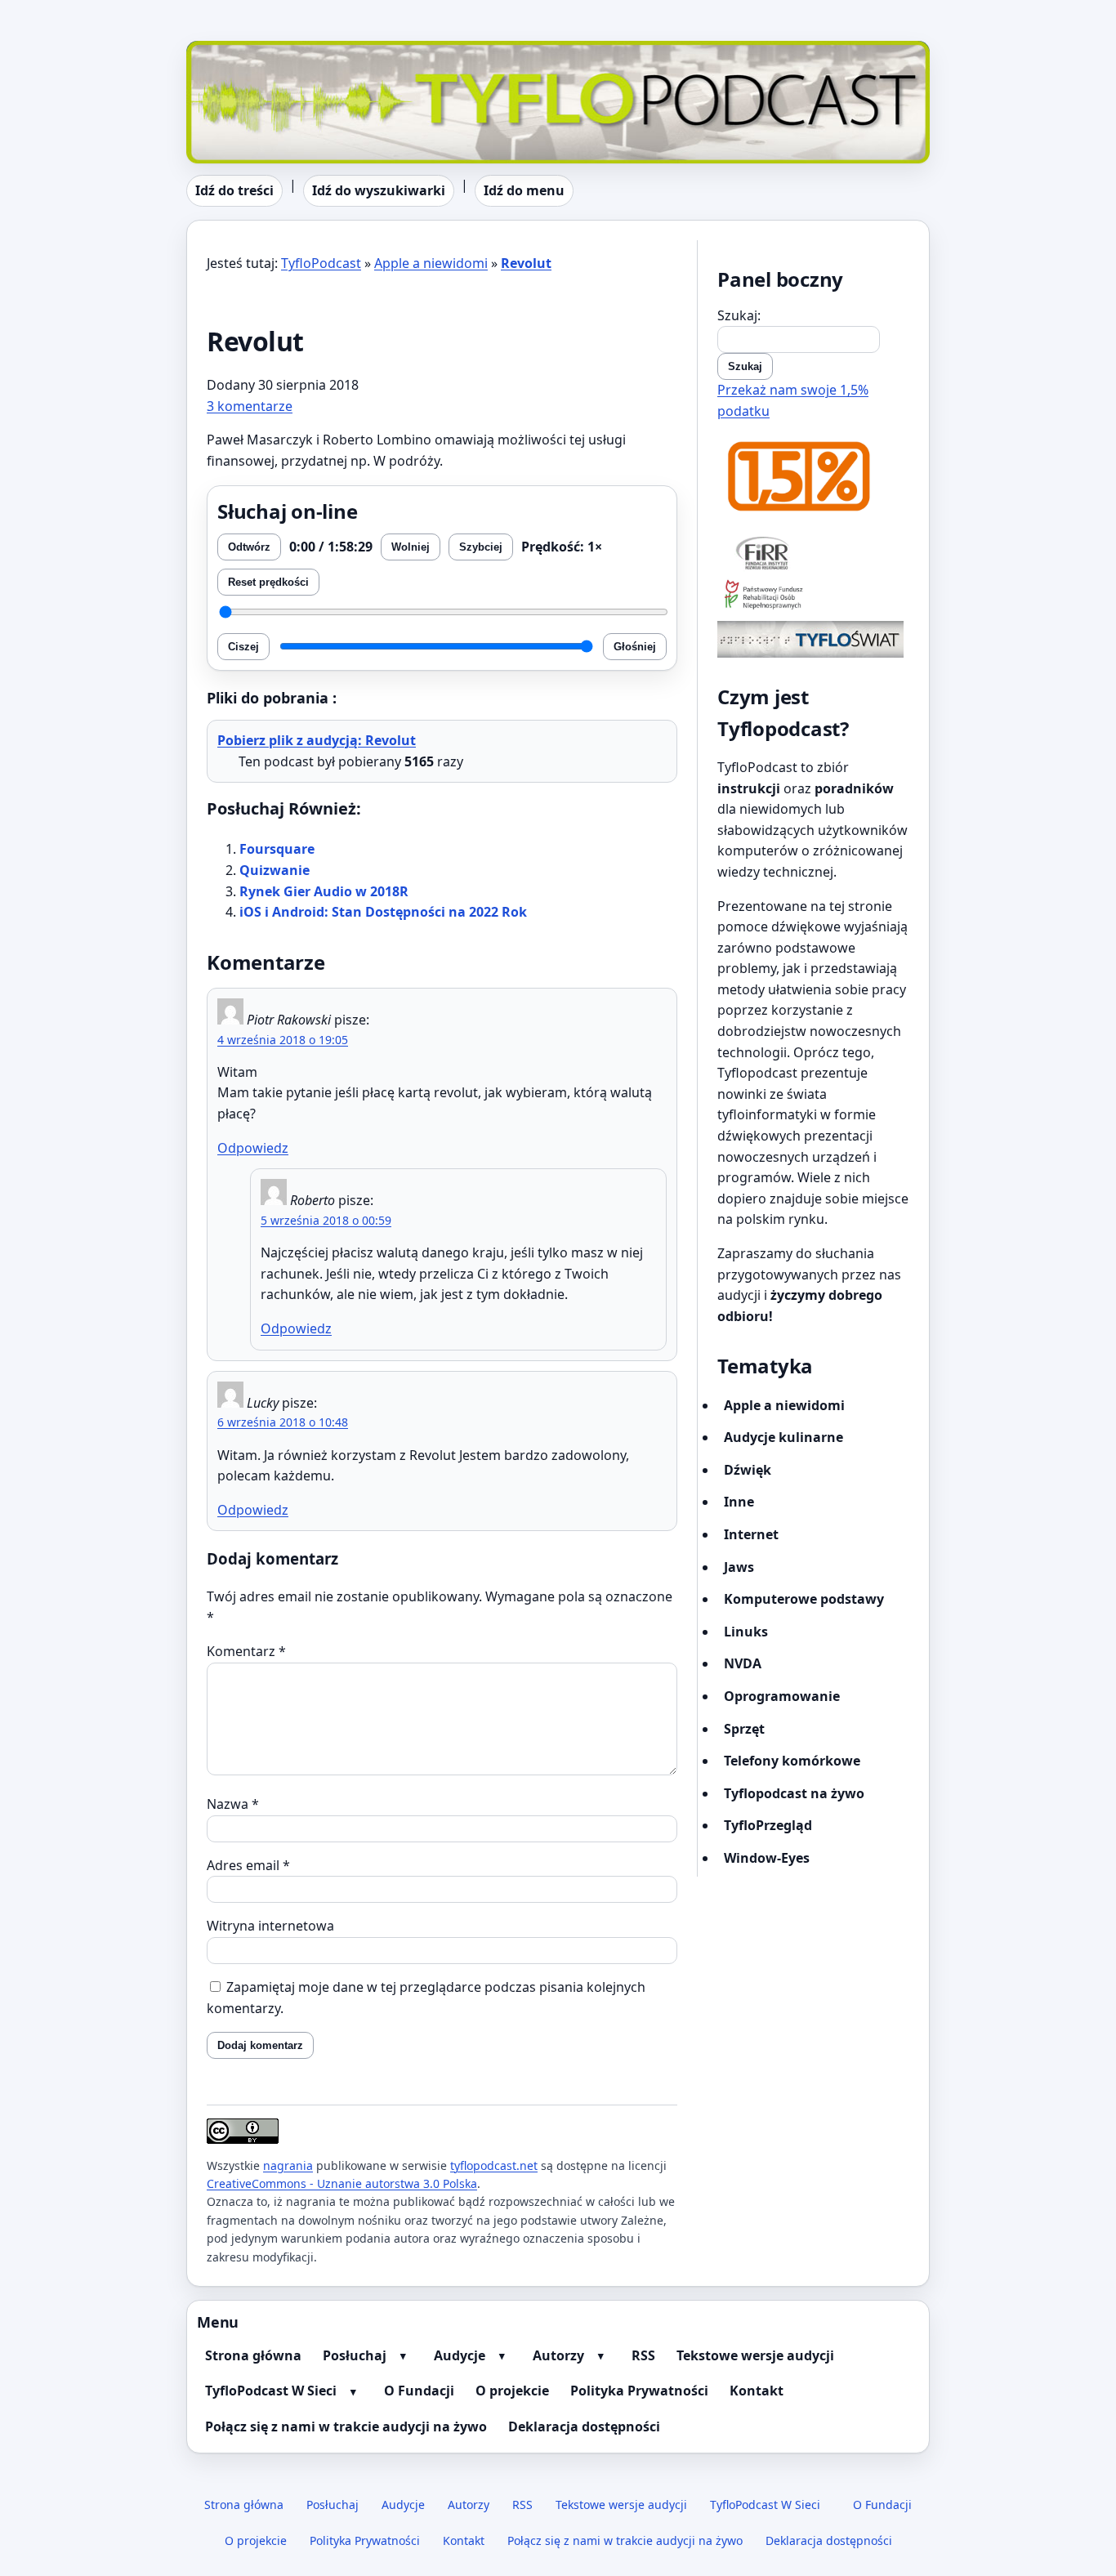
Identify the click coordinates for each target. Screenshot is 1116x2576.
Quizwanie (275, 870)
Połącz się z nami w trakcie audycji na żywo (346, 2426)
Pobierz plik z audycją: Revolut (317, 740)
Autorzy (558, 2355)
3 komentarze (250, 406)
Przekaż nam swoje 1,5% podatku (793, 400)
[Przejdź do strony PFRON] (813, 596)
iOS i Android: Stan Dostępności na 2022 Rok (383, 912)
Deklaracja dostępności (584, 2426)
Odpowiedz (253, 1148)
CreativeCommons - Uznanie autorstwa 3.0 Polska (342, 2183)
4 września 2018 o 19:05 (283, 1040)
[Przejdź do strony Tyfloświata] (813, 639)
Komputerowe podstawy (804, 1599)
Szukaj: (739, 315)
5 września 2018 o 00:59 (326, 1220)
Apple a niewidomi (431, 263)
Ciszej (243, 647)
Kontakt (757, 2391)
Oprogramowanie (782, 1696)
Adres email (248, 1865)
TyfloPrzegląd (768, 1825)
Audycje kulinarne (783, 1437)
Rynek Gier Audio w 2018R (324, 891)
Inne (739, 1502)
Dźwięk (748, 1470)
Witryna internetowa (270, 1926)
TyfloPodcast (226, 51)
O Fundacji (419, 2391)
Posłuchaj (355, 2355)
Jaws (739, 1567)
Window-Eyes (767, 1858)
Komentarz (246, 1651)
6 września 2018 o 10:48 (283, 1422)
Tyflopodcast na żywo (794, 1793)
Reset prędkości (268, 582)
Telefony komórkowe (792, 1761)
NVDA (743, 1663)
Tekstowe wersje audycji (755, 2355)
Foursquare (277, 849)
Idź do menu (524, 190)
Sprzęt (744, 1729)
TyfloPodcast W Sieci (271, 2391)
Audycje (460, 2355)
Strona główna (253, 2355)
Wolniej (411, 547)
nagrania (288, 2165)
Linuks (746, 1632)
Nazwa (233, 1804)
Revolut (526, 263)
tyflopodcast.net (494, 2165)
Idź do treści (234, 190)
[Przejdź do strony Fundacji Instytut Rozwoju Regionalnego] (813, 552)
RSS (643, 2355)
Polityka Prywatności (639, 2391)
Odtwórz (249, 547)
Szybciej (481, 547)
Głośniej (635, 647)
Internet (751, 1534)
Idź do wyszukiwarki (379, 190)
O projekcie (512, 2391)
